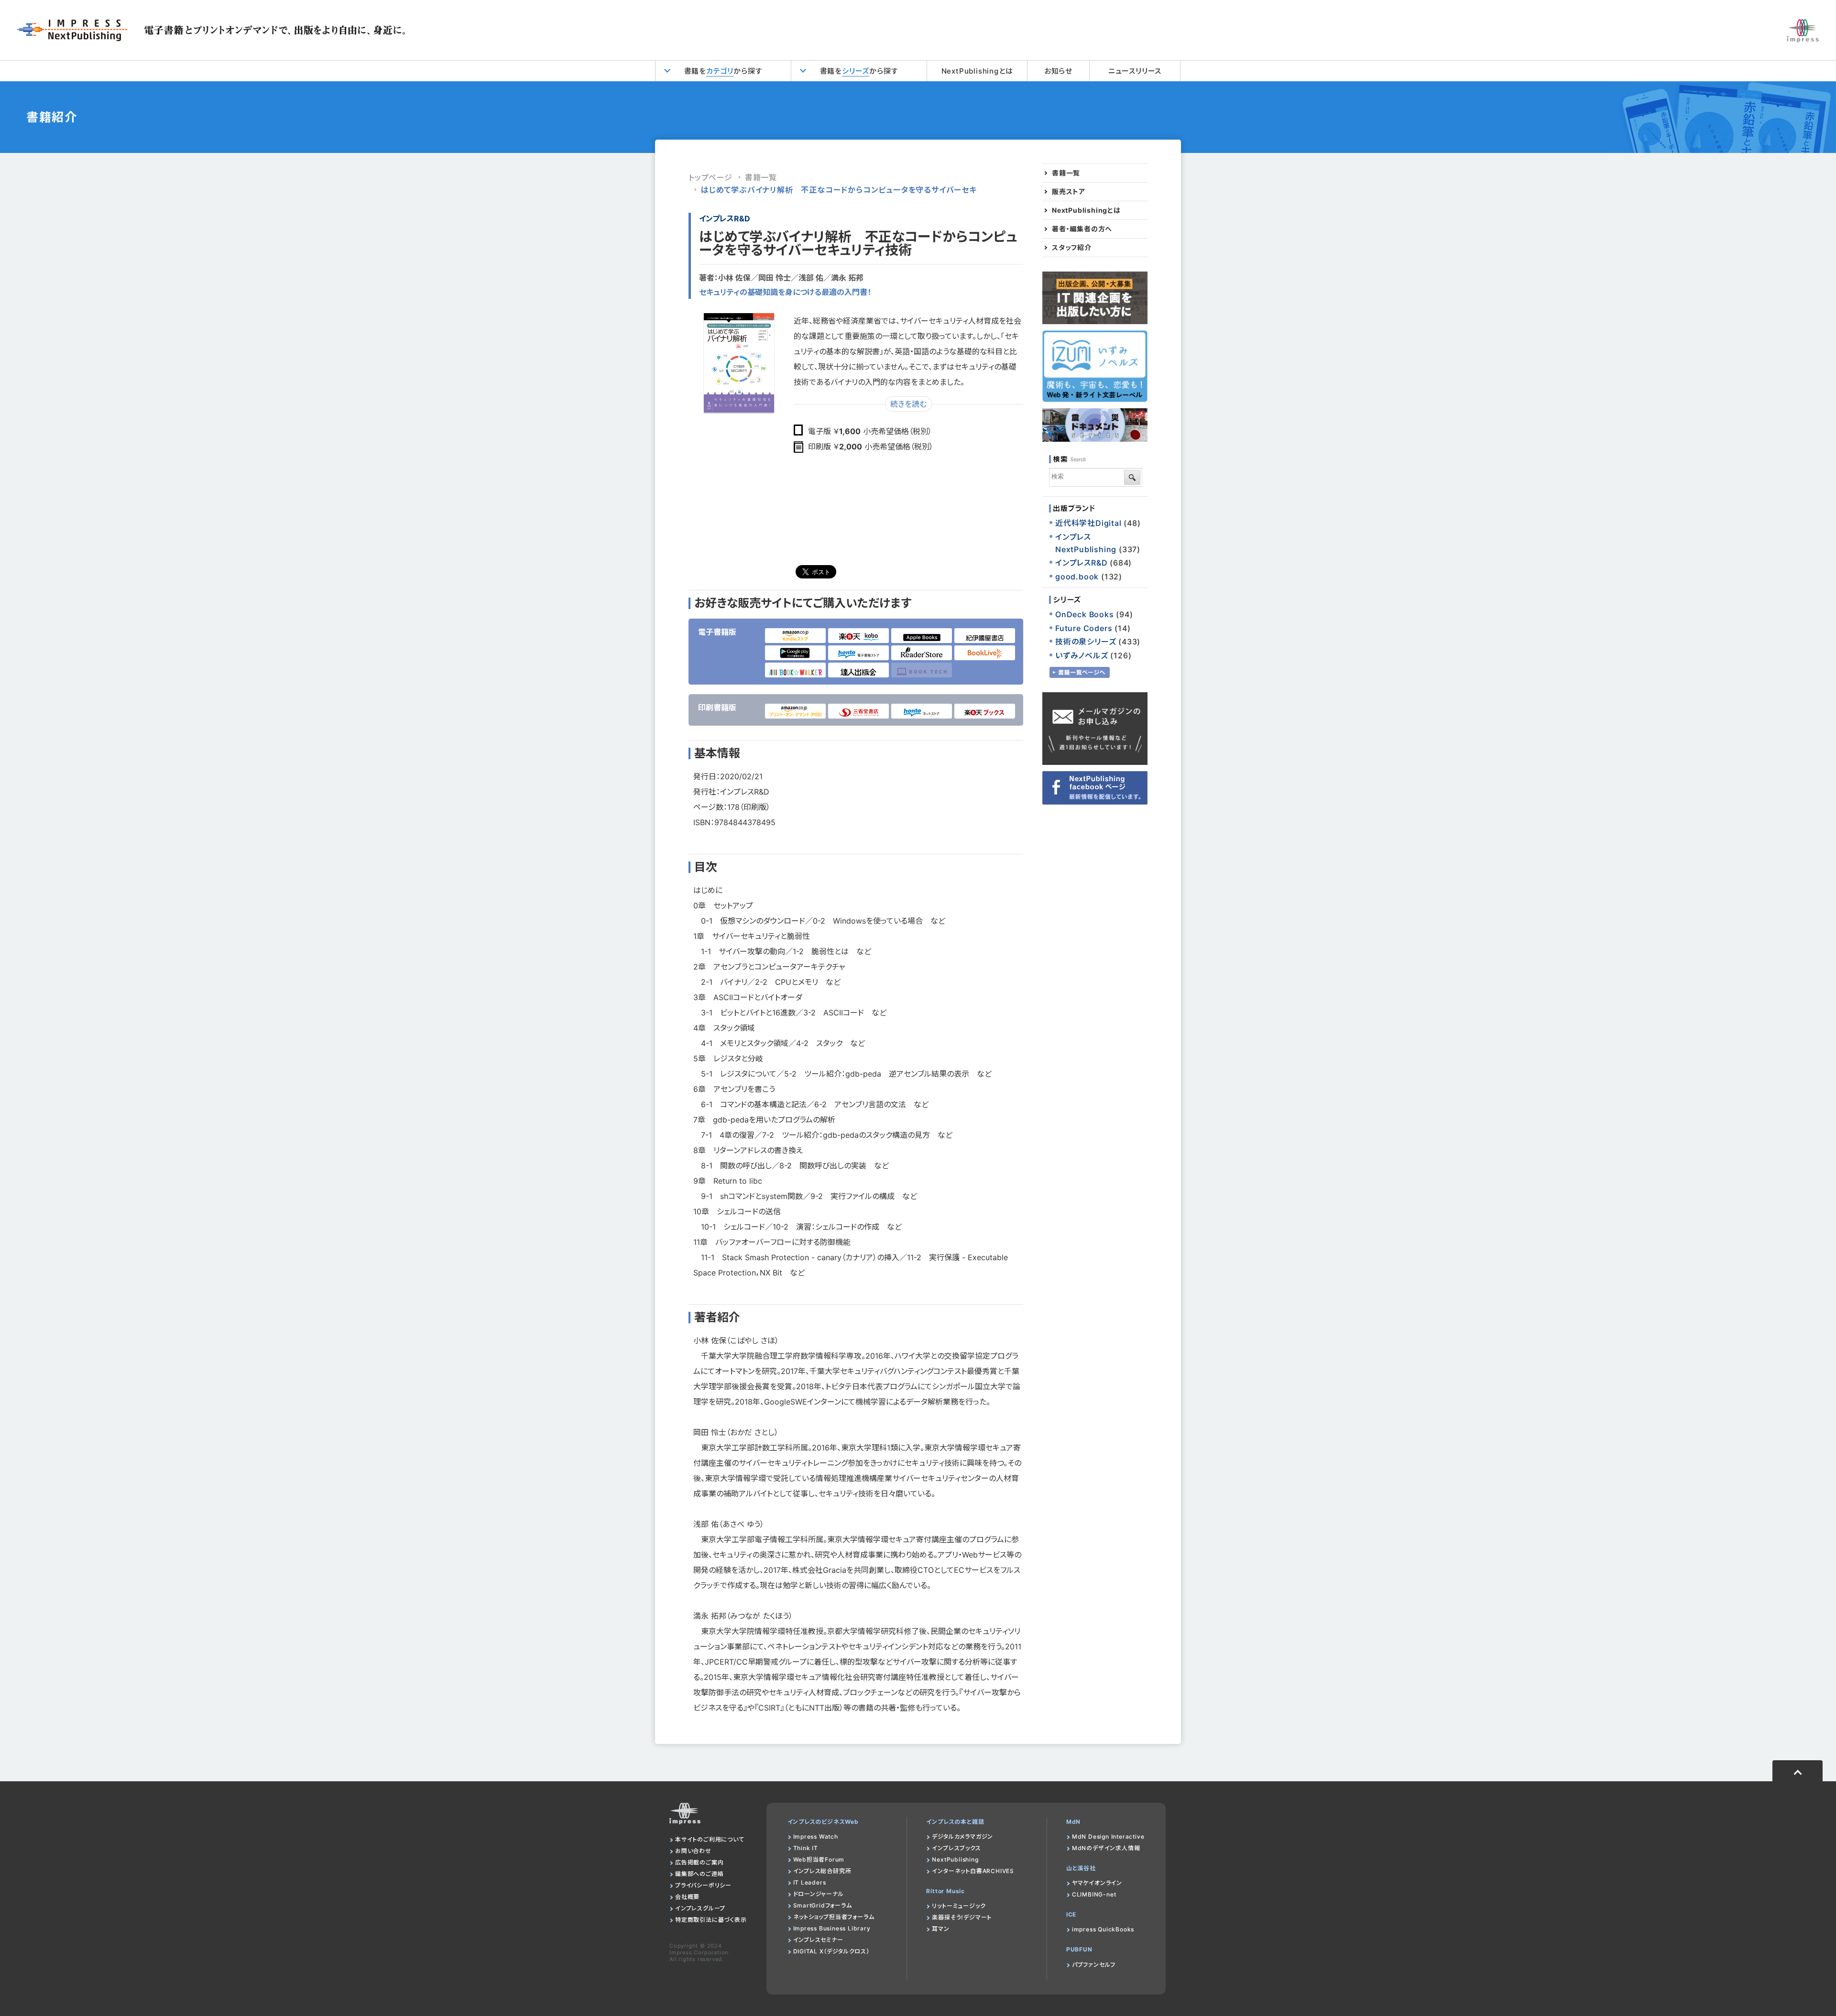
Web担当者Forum (819, 1859)
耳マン (940, 1929)
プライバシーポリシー (703, 1885)
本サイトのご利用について (710, 1839)
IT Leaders (810, 1882)
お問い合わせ (693, 1851)
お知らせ (1058, 71)
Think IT (806, 1848)
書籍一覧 (761, 177)
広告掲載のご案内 (699, 1862)
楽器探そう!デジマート (962, 1917)
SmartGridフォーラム (823, 1905)
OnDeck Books (1085, 614)
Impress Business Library (832, 1928)
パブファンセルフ (1094, 1965)
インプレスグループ (700, 1908)
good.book (1077, 577)
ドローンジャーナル (819, 1894)
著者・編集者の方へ (1082, 229)
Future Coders (1084, 628)
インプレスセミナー (818, 1940)
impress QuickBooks (1103, 1929)
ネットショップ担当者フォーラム (834, 1917)
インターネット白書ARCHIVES (973, 1871)
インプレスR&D (725, 218)
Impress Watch (816, 1836)
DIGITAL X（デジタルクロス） (831, 1951)
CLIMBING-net (1094, 1894)
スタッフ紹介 (1072, 248)
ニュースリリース (1135, 71)
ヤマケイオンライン (1097, 1883)
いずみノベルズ (1082, 655)
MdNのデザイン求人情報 (1106, 1848)
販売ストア (1069, 192)
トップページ (710, 177)
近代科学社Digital (1088, 523)
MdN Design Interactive (1108, 1836)
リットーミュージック (959, 1906)
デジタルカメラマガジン (962, 1836)
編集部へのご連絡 (699, 1874)
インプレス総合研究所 (822, 1871)
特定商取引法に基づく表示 (711, 1920)
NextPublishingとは (977, 71)
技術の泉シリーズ (1086, 642)
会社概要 (687, 1897)
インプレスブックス (956, 1848)
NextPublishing (955, 1859)
